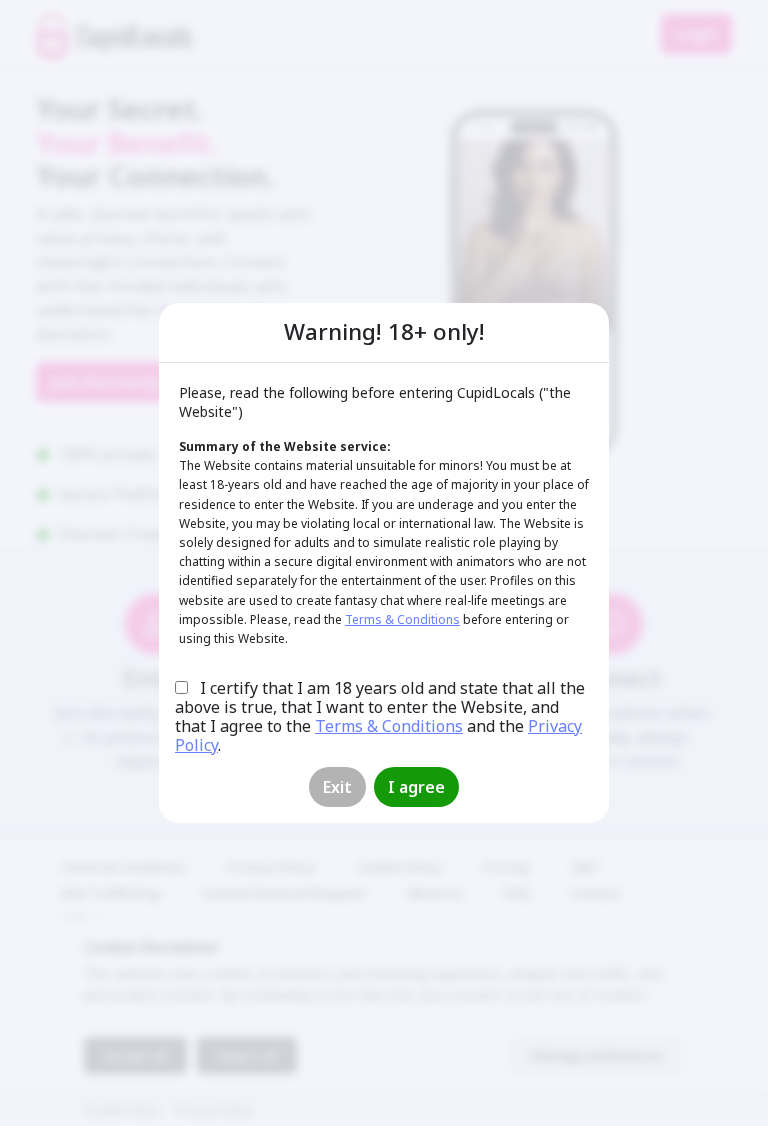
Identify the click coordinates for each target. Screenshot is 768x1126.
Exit (337, 787)
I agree (416, 787)
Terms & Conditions (402, 619)
